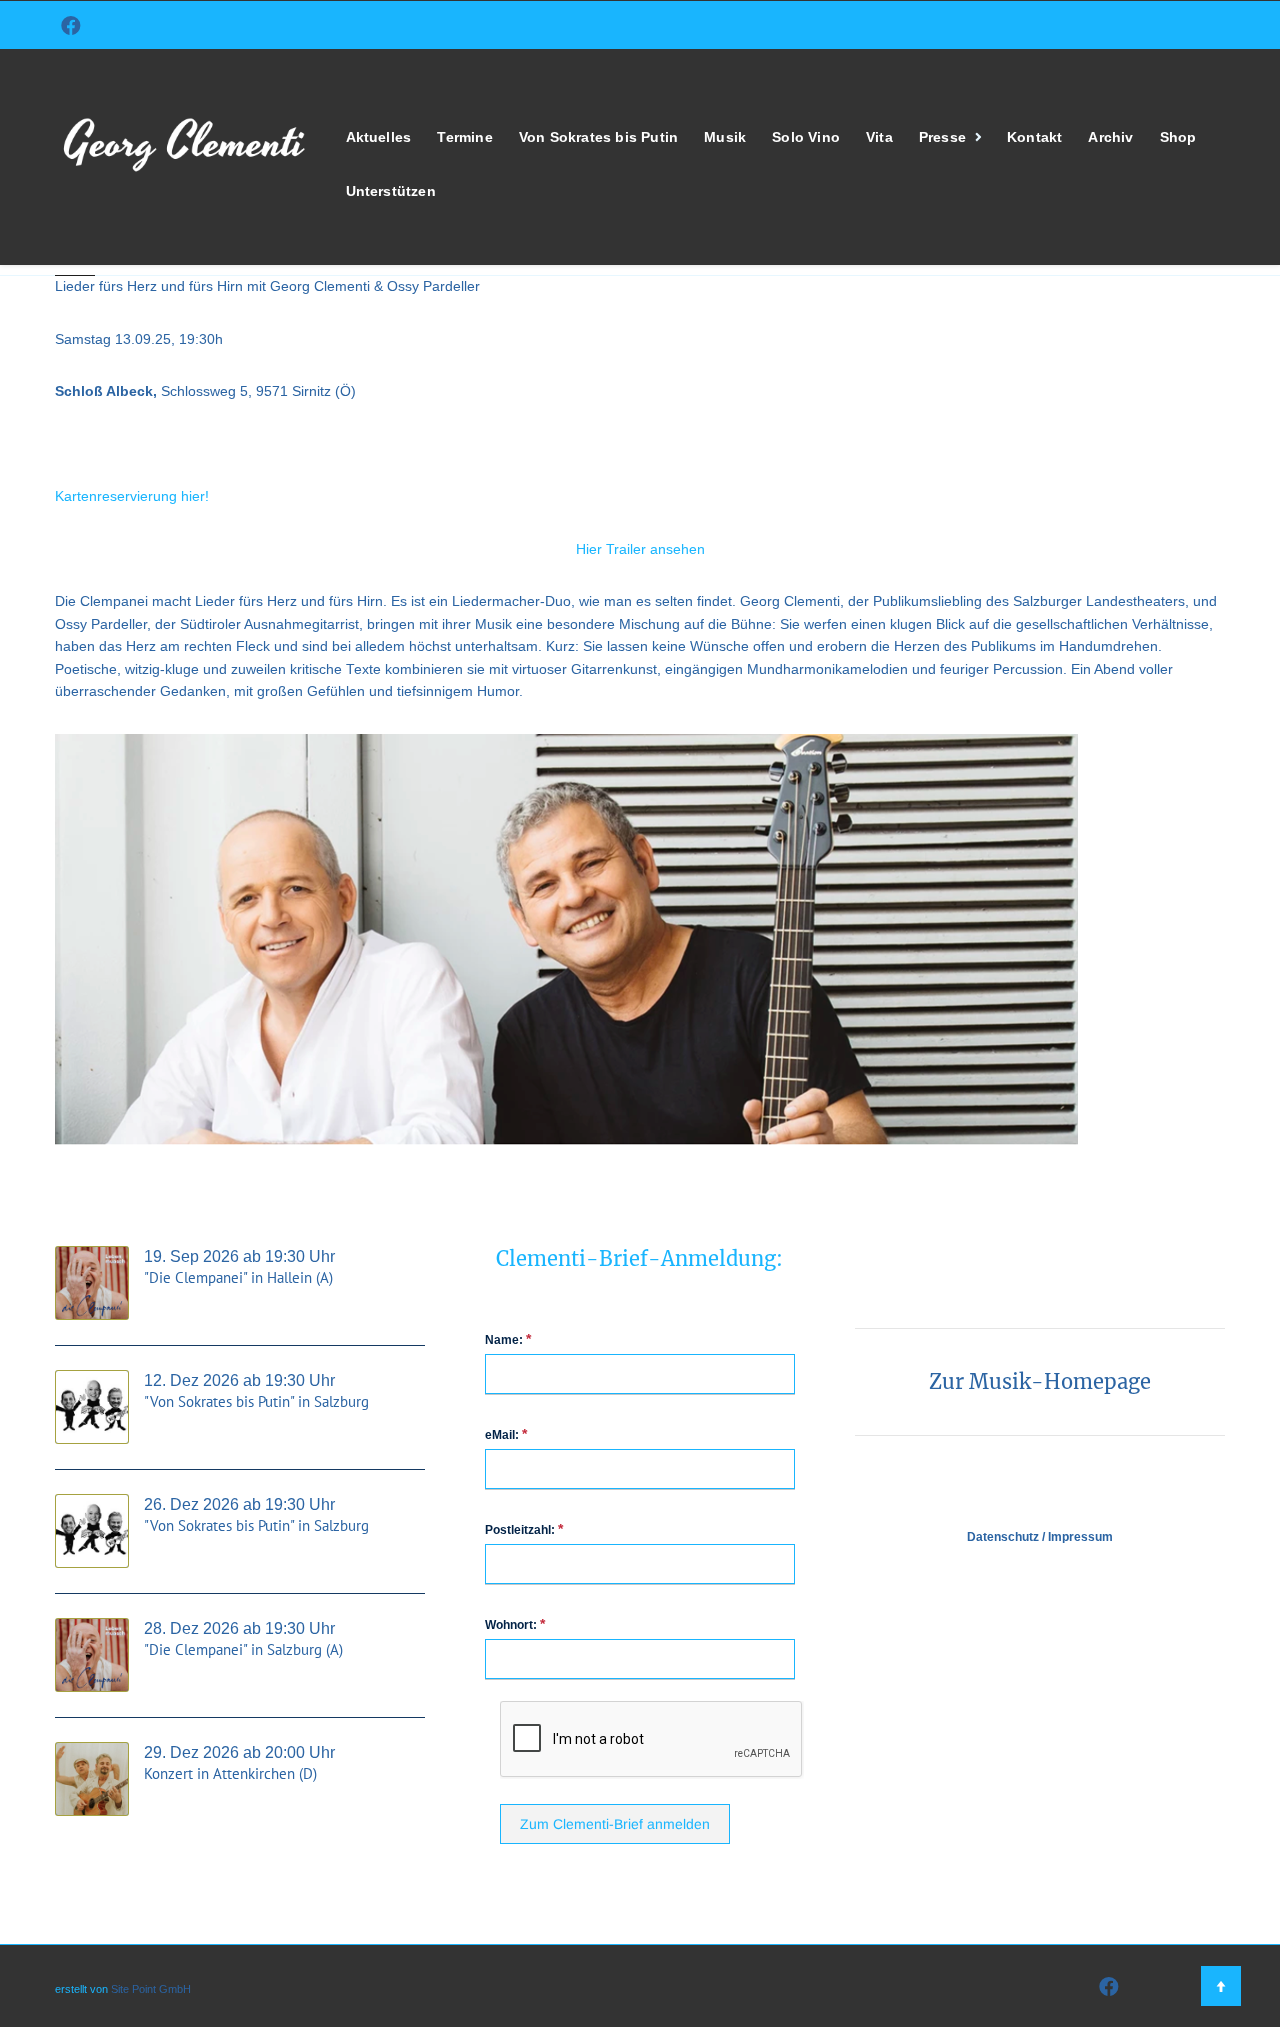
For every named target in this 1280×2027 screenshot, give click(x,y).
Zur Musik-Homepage (1040, 1381)
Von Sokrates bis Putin (598, 137)
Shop (1178, 137)
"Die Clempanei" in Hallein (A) (238, 1277)
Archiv (1110, 137)
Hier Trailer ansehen (640, 549)
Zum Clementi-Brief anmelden (615, 1824)
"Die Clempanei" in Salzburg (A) (243, 1649)
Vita (879, 137)
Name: (508, 1339)
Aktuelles (379, 137)
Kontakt (1034, 137)
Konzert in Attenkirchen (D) (230, 1773)
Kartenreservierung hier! (132, 496)
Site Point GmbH (151, 1989)
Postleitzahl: (524, 1529)
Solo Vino (806, 137)
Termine (464, 137)
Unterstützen (391, 191)
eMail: (506, 1434)
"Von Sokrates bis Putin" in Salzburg (256, 1401)
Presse (942, 137)
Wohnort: (515, 1624)
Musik (725, 137)
